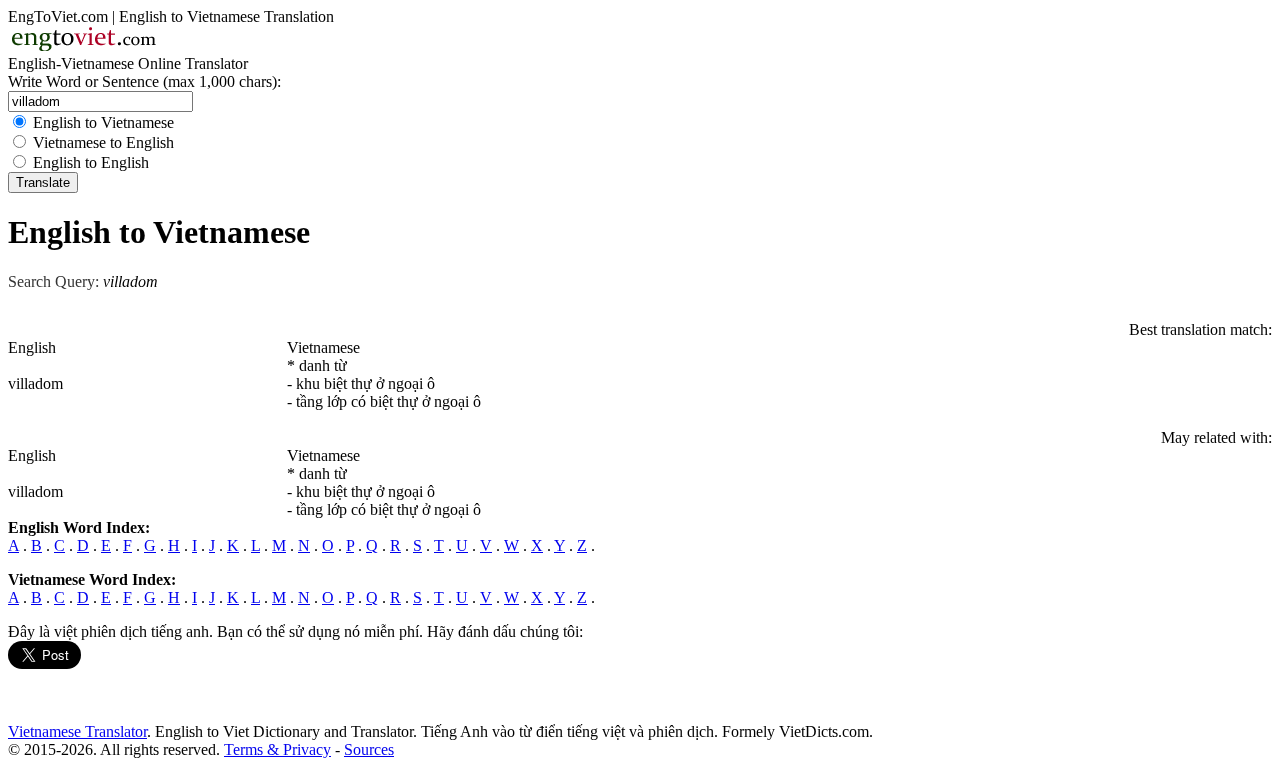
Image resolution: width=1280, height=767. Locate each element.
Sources (369, 749)
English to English (91, 162)
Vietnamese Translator (77, 731)
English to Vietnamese (103, 122)
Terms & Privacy (277, 749)
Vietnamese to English (103, 142)
